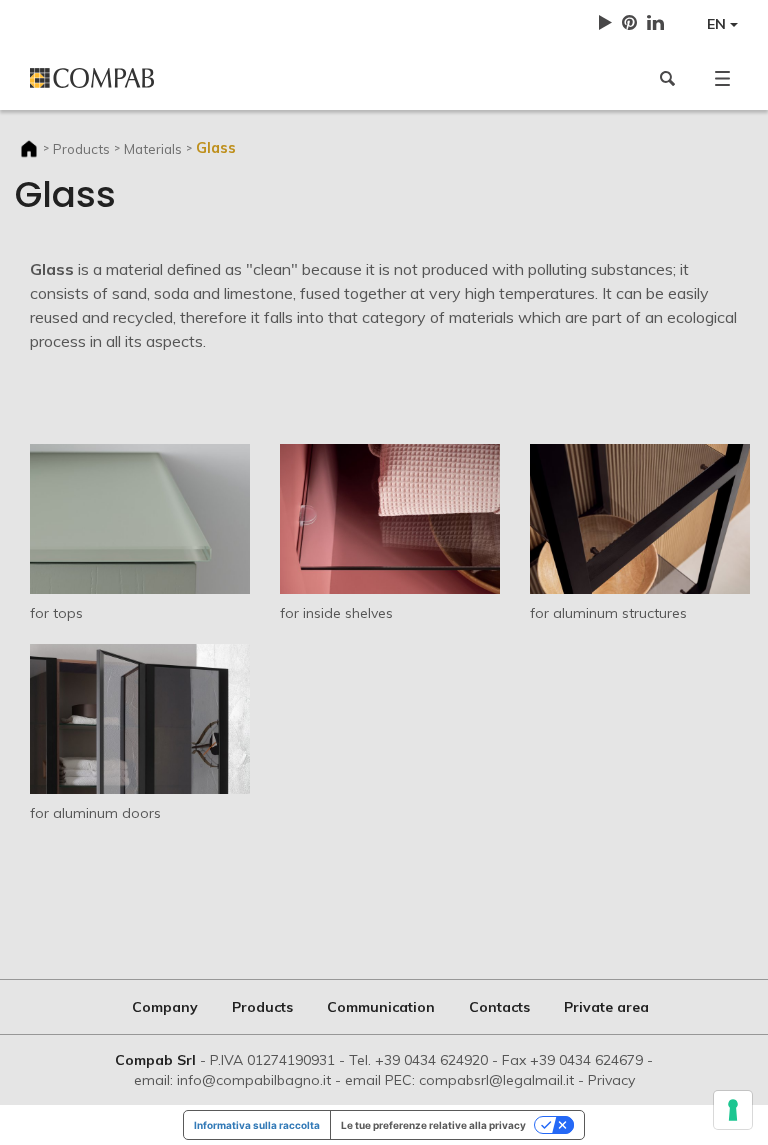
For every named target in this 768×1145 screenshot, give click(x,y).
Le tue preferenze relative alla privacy (433, 1125)
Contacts (499, 1007)
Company (165, 1007)
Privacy (611, 1080)
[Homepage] (202, 78)
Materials (153, 148)
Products (81, 148)
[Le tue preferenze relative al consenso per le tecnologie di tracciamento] (733, 1110)
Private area (606, 1007)
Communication (381, 1007)
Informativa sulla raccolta (257, 1125)
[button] (722, 78)
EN (718, 24)
